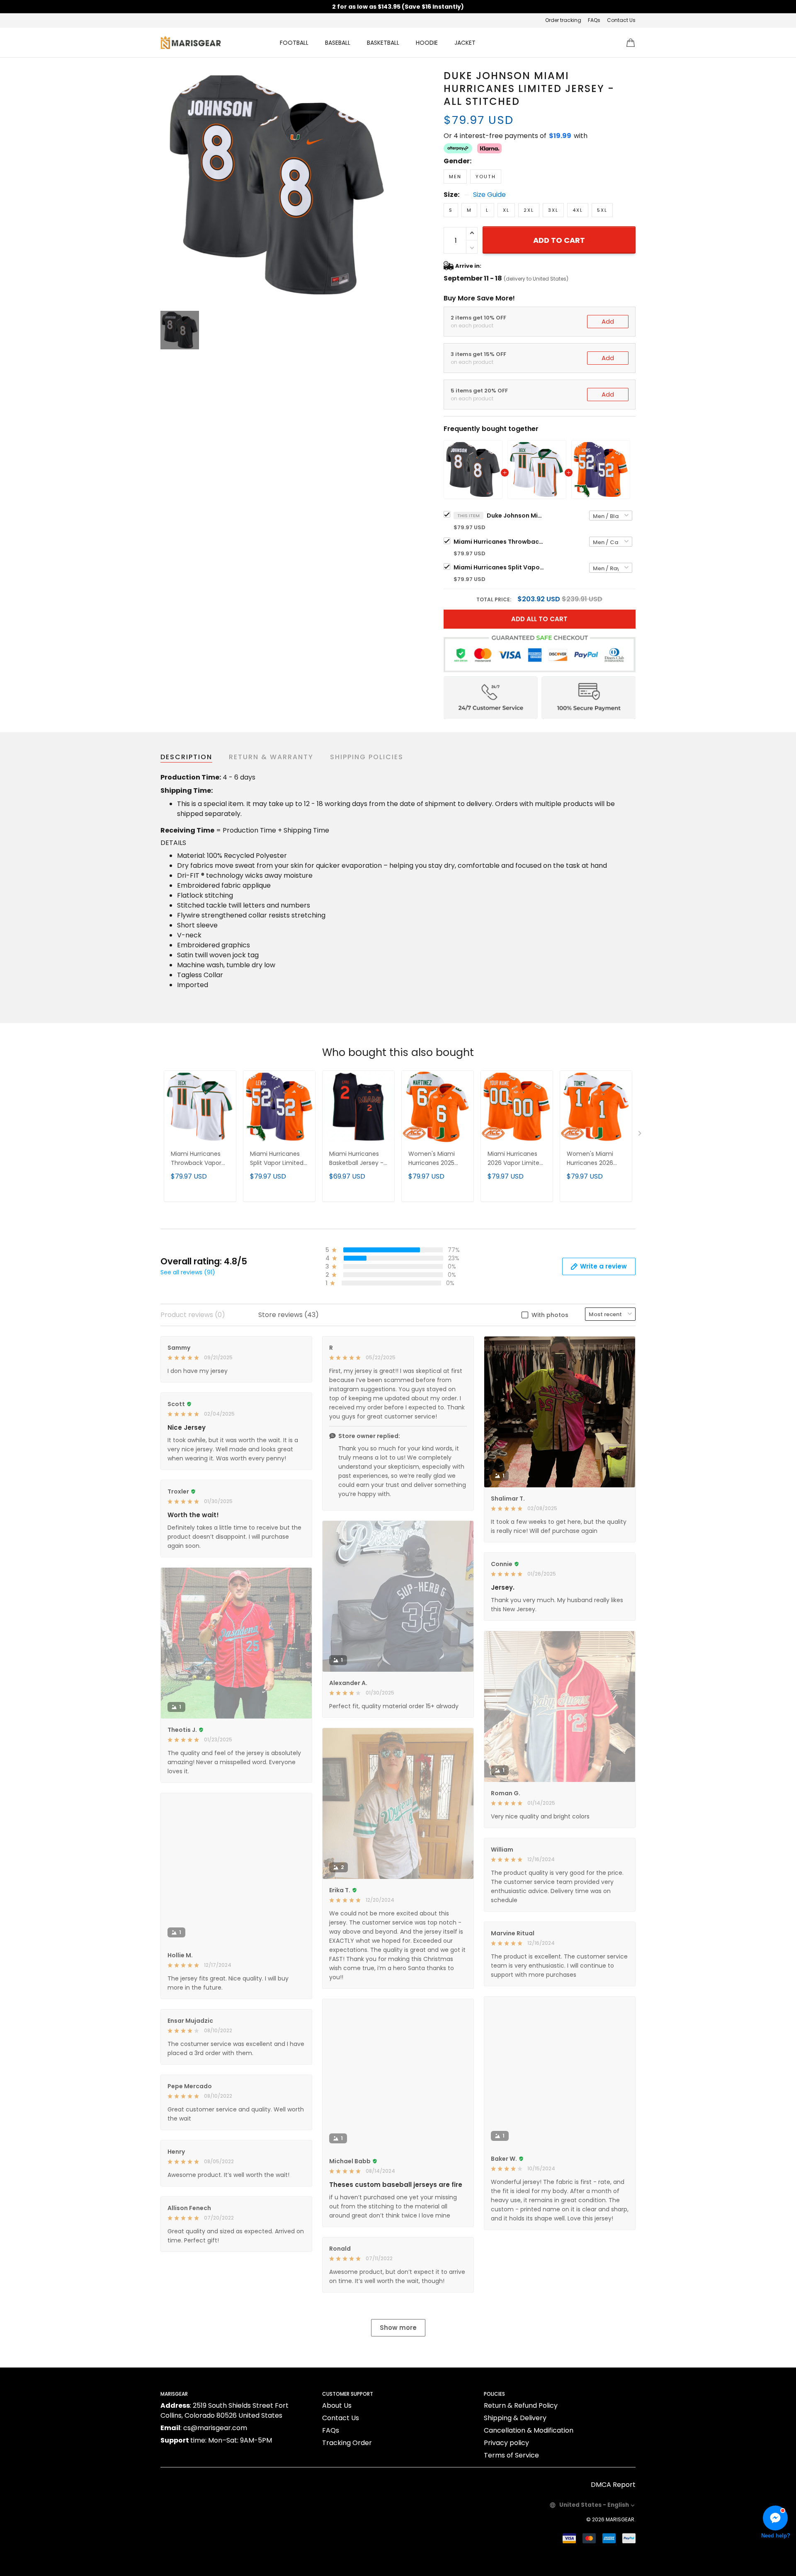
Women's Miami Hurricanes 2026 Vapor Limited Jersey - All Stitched (596, 1159)
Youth (486, 177)
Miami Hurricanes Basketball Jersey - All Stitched (356, 1159)
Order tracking (563, 20)
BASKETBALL (383, 43)
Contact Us (621, 20)
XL (506, 210)
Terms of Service (511, 2455)
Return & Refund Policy (521, 2405)
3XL (553, 210)
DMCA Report (613, 2485)
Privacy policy (506, 2443)
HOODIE (427, 43)
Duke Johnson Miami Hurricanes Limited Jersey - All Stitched (516, 516)
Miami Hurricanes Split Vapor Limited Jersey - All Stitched (499, 567)
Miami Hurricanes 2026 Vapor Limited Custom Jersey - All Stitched (516, 1159)
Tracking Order (347, 2443)
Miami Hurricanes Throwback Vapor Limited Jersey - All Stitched (499, 542)
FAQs (594, 20)
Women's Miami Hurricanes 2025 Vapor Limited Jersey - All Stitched (437, 1159)
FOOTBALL (294, 43)
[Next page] (641, 1135)
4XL (578, 210)
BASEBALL (338, 43)
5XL (602, 210)
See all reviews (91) (188, 1272)
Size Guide (489, 195)
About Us (337, 2405)
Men (455, 177)
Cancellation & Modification (529, 2430)
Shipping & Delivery (515, 2418)
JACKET (465, 43)
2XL (529, 210)
